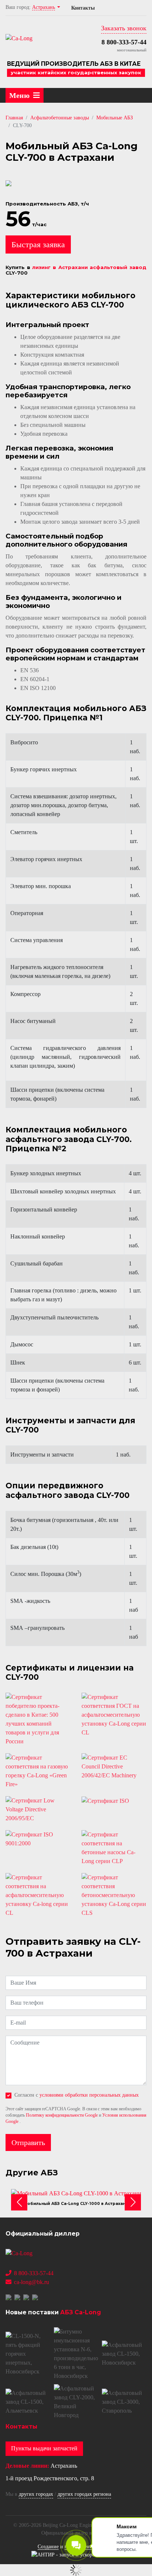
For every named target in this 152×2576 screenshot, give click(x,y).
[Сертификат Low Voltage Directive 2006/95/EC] (38, 1809)
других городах (36, 2494)
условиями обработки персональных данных (89, 2095)
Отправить (28, 2142)
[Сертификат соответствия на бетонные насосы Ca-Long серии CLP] (114, 1848)
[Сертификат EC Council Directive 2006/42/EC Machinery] (114, 1767)
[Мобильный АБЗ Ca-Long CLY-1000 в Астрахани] (76, 2193)
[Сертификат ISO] (114, 1801)
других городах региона (84, 2494)
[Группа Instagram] (36, 2297)
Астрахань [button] (44, 7)
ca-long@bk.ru (32, 2282)
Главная (14, 118)
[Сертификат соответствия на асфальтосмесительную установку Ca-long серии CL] (38, 1895)
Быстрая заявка (38, 244)
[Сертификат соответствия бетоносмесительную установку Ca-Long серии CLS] (114, 1895)
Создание (48, 2547)
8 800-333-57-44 (124, 42)
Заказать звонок (124, 28)
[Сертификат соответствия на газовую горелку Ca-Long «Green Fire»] (38, 1771)
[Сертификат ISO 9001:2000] (38, 1839)
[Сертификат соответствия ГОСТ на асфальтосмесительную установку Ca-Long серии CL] (114, 1715)
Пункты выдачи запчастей (44, 2448)
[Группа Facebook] (18, 2297)
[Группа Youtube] (27, 2297)
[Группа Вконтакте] (9, 2297)
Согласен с (77, 2095)
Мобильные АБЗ (115, 118)
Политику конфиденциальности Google (62, 2115)
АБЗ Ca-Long (81, 2312)
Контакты (83, 8)
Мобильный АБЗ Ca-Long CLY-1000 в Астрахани (76, 2204)
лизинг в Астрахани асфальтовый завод (89, 267)
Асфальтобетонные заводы (60, 118)
